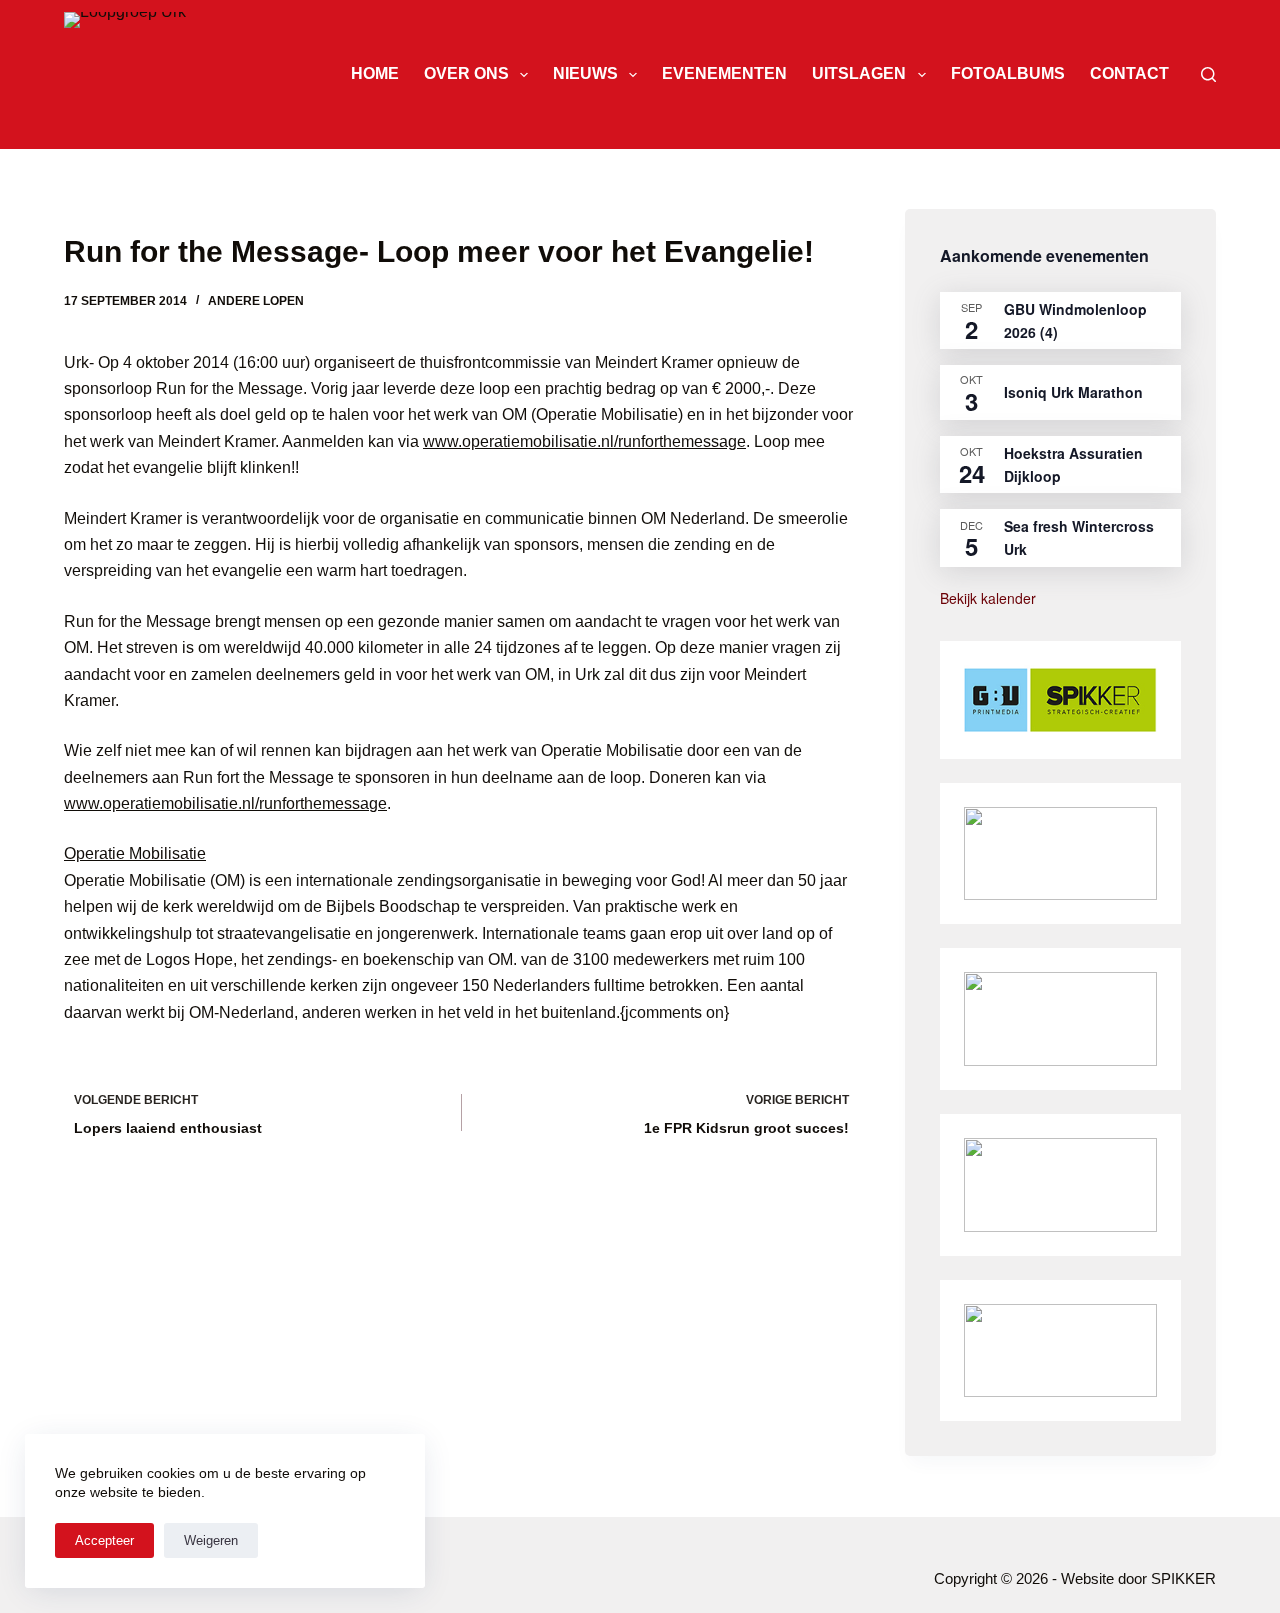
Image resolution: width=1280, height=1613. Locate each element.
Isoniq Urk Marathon (1073, 392)
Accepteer (104, 1540)
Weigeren (211, 1540)
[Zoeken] (1208, 74)
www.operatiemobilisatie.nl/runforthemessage (584, 441)
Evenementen (724, 73)
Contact (1129, 73)
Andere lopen (256, 301)
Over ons (466, 73)
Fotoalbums (1008, 73)
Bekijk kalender (988, 598)
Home (375, 73)
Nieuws (585, 73)
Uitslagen (859, 73)
